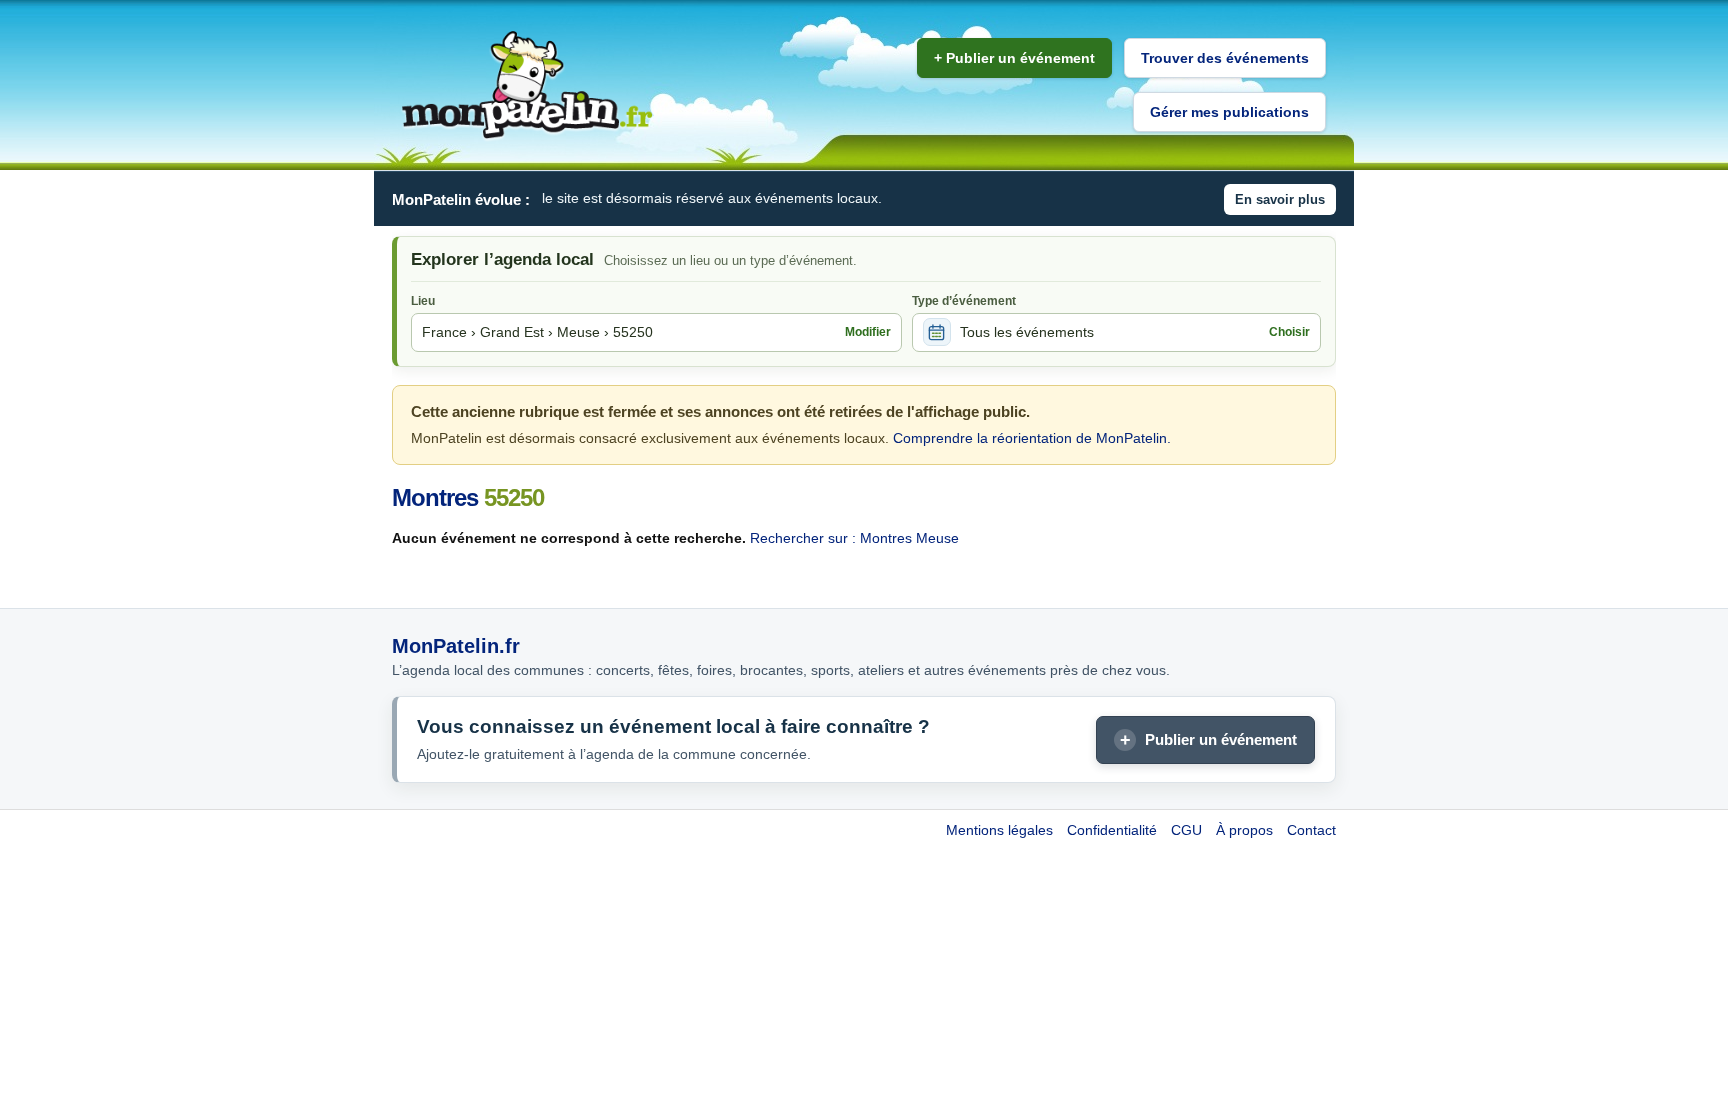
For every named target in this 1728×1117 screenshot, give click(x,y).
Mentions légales (999, 830)
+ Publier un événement (1014, 58)
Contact (1311, 830)
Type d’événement (964, 301)
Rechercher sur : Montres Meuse (854, 538)
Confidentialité (1112, 830)
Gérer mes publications (1229, 112)
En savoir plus (1280, 199)
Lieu (423, 301)
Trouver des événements (1225, 58)
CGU (1186, 830)
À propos (1244, 830)
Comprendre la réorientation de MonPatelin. (1032, 438)
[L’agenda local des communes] (527, 85)
